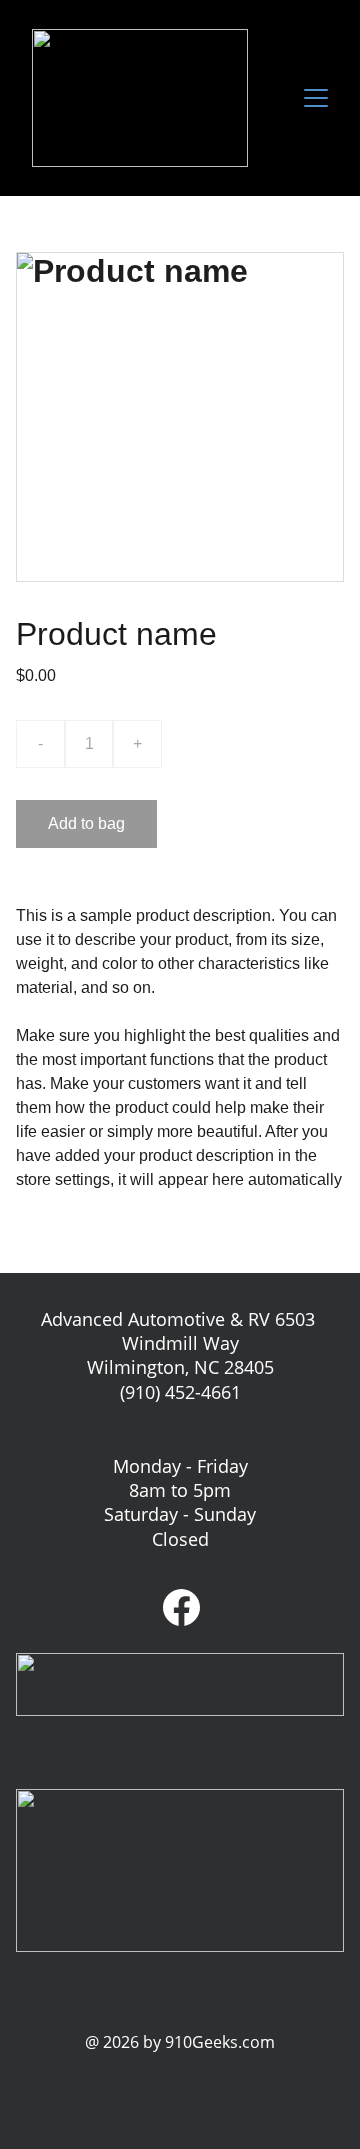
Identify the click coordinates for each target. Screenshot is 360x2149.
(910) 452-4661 (180, 1392)
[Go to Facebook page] (181, 1607)
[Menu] (316, 98)
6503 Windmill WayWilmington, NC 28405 (203, 1343)
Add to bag (86, 823)
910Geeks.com (220, 2042)
